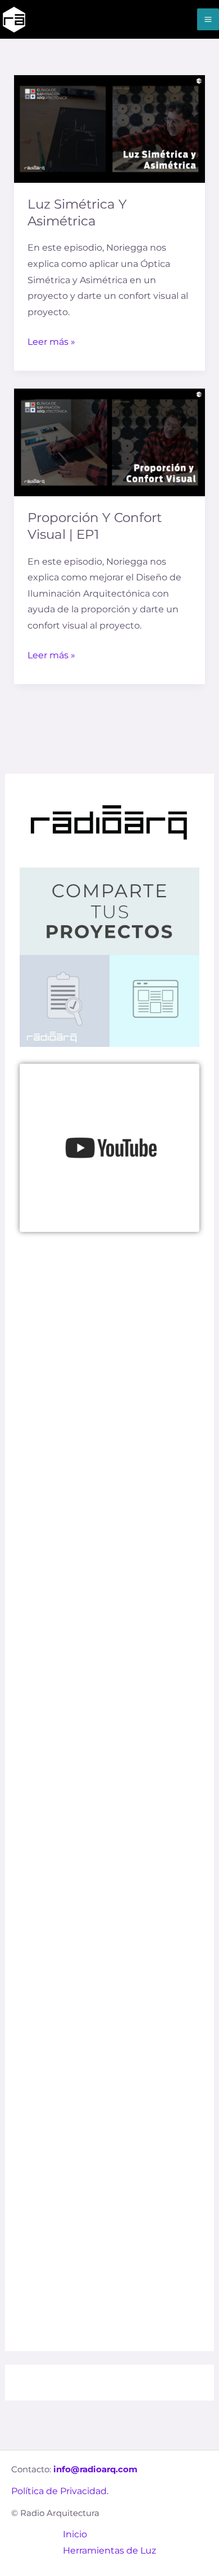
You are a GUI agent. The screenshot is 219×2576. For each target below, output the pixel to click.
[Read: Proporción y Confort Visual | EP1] (110, 442)
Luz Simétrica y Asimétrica (77, 213)
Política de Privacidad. (60, 2491)
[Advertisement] (110, 1676)
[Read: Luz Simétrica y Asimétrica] (110, 128)
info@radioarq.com (95, 2469)
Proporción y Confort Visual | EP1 (95, 526)
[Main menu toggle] (208, 19)
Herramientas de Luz (109, 2550)
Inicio (75, 2534)
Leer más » (51, 341)
